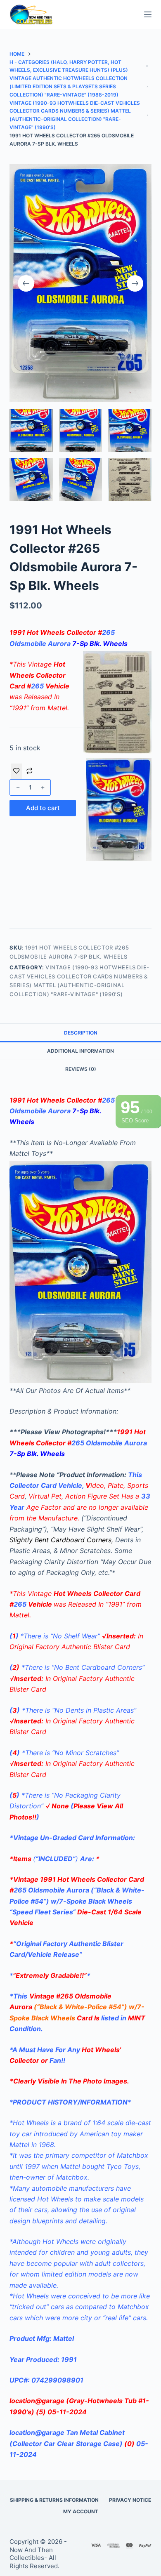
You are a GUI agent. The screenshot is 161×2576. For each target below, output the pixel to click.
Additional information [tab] (80, 1051)
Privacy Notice (130, 2500)
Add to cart (43, 808)
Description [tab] (81, 1033)
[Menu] (148, 14)
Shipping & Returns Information (54, 2500)
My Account (81, 2511)
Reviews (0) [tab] (81, 1069)
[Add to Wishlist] (17, 771)
